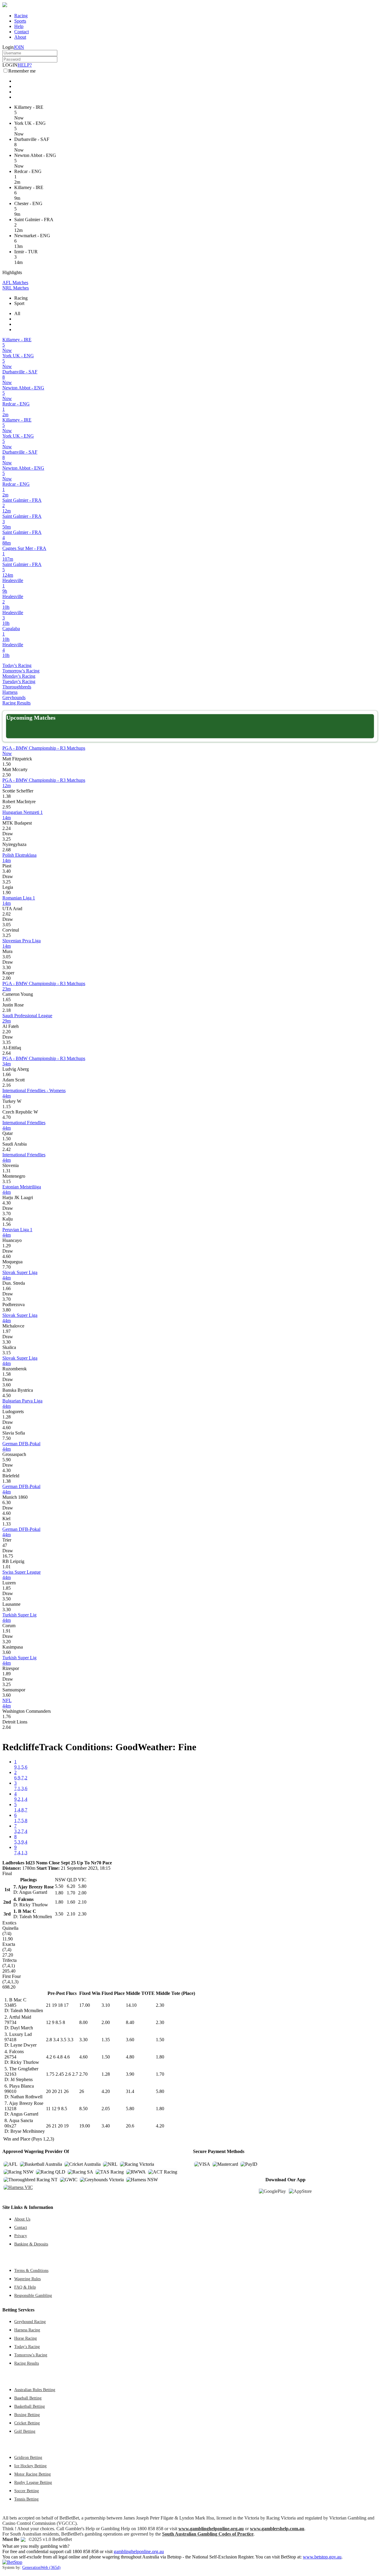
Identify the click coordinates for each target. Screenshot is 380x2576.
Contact (22, 32)
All (17, 313)
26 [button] (82, 2091)
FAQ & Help (25, 2287)
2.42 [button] (7, 1149)
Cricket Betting (27, 2423)
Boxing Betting (27, 2415)
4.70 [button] (7, 1117)
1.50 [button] (7, 764)
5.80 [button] (160, 2091)
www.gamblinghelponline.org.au (211, 2529)
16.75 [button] (8, 1556)
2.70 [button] (83, 2074)
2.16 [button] (7, 1085)
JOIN (19, 47)
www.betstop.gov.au (322, 2557)
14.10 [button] (131, 2005)
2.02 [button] (7, 914)
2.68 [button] (7, 850)
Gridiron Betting (28, 2457)
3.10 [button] (106, 2005)
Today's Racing (17, 665)
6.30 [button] (7, 1502)
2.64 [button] (7, 1053)
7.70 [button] (7, 1267)
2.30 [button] (160, 2005)
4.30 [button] (7, 1203)
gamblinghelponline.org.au (139, 2551)
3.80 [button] (7, 1310)
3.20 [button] (7, 1642)
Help (19, 26)
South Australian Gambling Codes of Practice (208, 2534)
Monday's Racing (19, 676)
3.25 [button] (7, 839)
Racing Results (16, 703)
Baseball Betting (28, 2398)
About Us (22, 2219)
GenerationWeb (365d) (41, 2567)
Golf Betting (25, 2431)
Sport (19, 303)
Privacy (21, 2236)
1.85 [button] (7, 1588)
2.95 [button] (7, 807)
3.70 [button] (7, 1214)
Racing (21, 16)
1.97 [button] (7, 1331)
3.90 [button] (130, 2074)
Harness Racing (27, 2330)
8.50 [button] (83, 2109)
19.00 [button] (85, 2126)
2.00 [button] (7, 978)
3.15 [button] (7, 1181)
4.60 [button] (7, 1256)
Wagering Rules (27, 2279)
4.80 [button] (130, 2057)
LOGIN (10, 65)
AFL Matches (15, 283)
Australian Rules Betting (35, 2390)
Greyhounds (14, 698)
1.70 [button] (160, 2074)
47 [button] (5, 1545)
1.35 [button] (106, 2040)
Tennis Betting (26, 2499)
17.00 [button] (85, 2005)
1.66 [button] (7, 1074)
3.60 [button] (7, 1385)
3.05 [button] (7, 925)
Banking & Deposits (31, 2244)
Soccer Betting (27, 2491)
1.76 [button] (7, 1716)
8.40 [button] (130, 2022)
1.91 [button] (7, 1631)
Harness (10, 692)
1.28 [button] (7, 1417)
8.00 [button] (83, 2022)
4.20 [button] (106, 2091)
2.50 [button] (7, 775)
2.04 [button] (7, 1727)
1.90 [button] (7, 893)
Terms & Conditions (31, 2270)
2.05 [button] (106, 2109)
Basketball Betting (30, 2406)
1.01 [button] (7, 1567)
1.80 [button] (160, 2057)
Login (8, 47)
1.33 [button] (7, 1524)
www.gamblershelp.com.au (277, 2529)
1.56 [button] (7, 1224)
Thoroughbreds (17, 687)
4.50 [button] (7, 1395)
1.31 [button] (7, 1171)
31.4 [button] (130, 2091)
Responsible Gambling (33, 2295)
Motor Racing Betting (33, 2474)
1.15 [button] (7, 1107)
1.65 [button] (7, 1000)
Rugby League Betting (33, 2482)
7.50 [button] (7, 1438)
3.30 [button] (7, 967)
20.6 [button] (130, 2126)
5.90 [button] (7, 1460)
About (20, 37)
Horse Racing (26, 2338)
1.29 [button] (7, 1246)
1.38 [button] (7, 796)
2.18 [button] (7, 1010)
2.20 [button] (7, 1032)
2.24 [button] (7, 828)
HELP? (25, 65)
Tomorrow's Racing (21, 671)
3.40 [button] (7, 871)
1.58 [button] (7, 1374)
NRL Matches (16, 288)
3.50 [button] (7, 1599)
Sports (20, 21)
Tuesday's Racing (19, 681)
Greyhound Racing (30, 2322)
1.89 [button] (7, 1674)
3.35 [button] (7, 1042)
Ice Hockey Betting (30, 2466)
